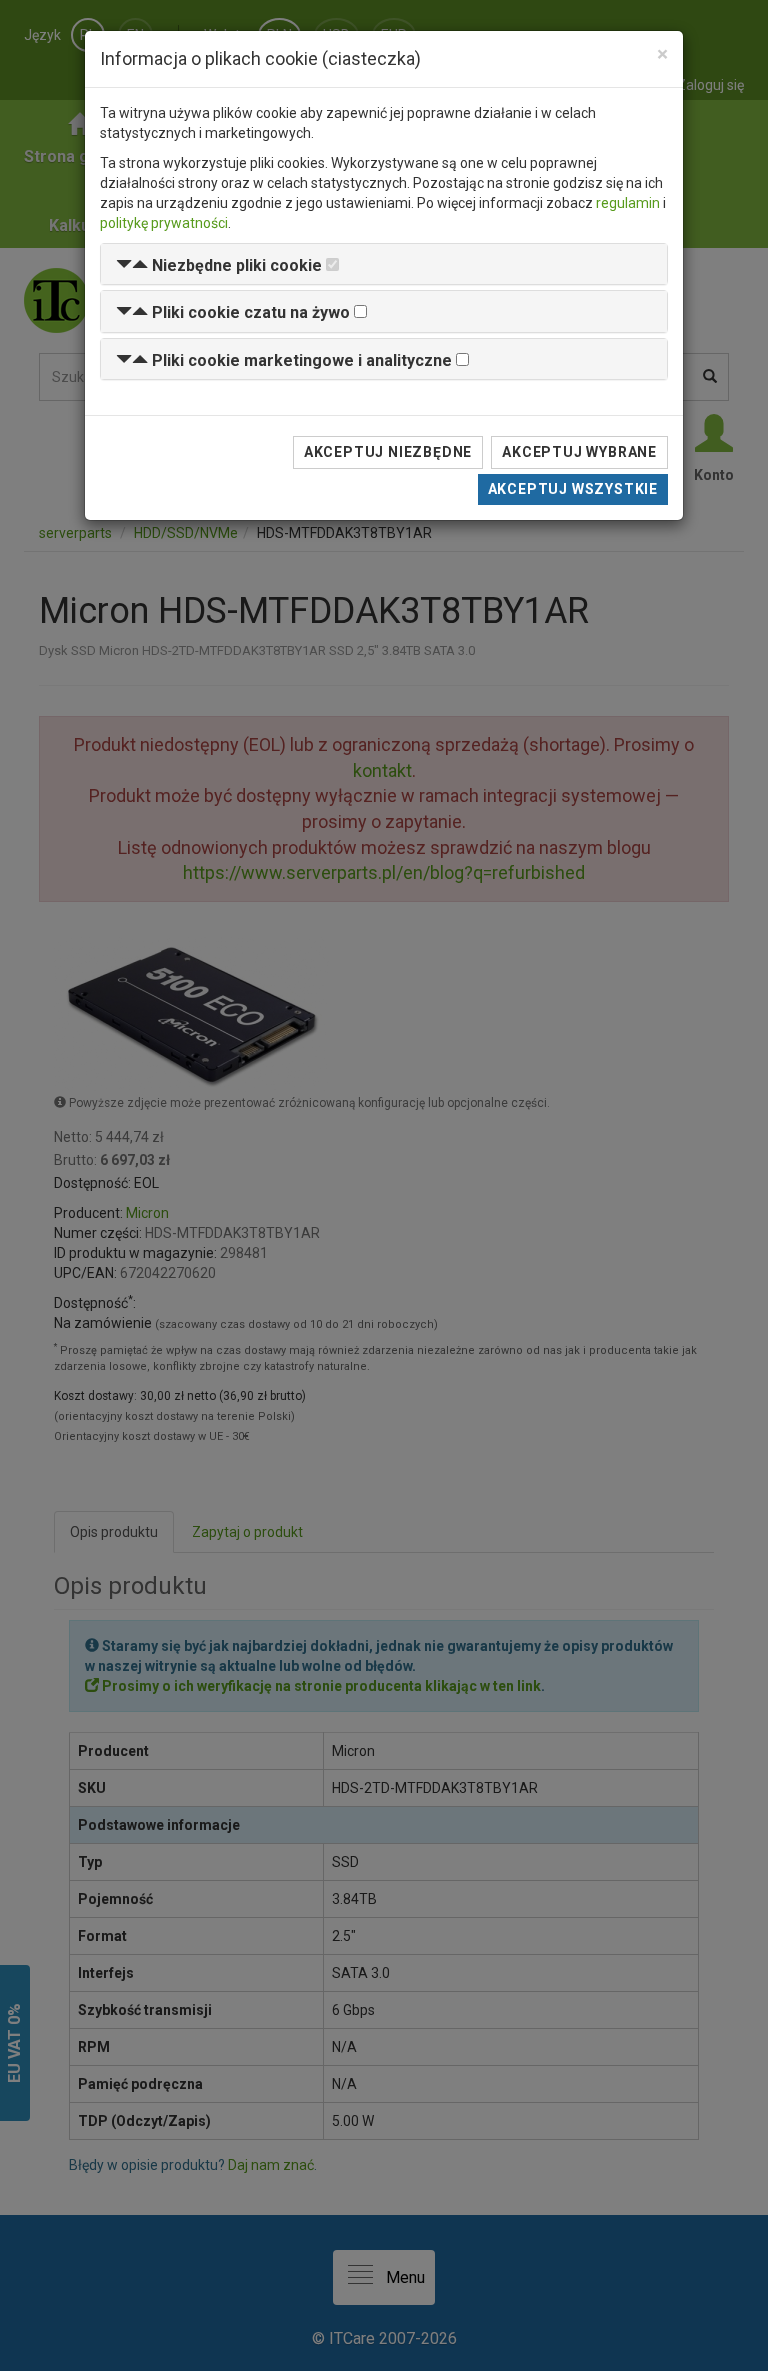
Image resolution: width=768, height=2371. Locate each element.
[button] (219, 265)
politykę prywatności (164, 223)
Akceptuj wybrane (579, 452)
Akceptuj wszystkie (573, 489)
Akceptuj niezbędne (388, 452)
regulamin (628, 203)
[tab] (384, 264)
